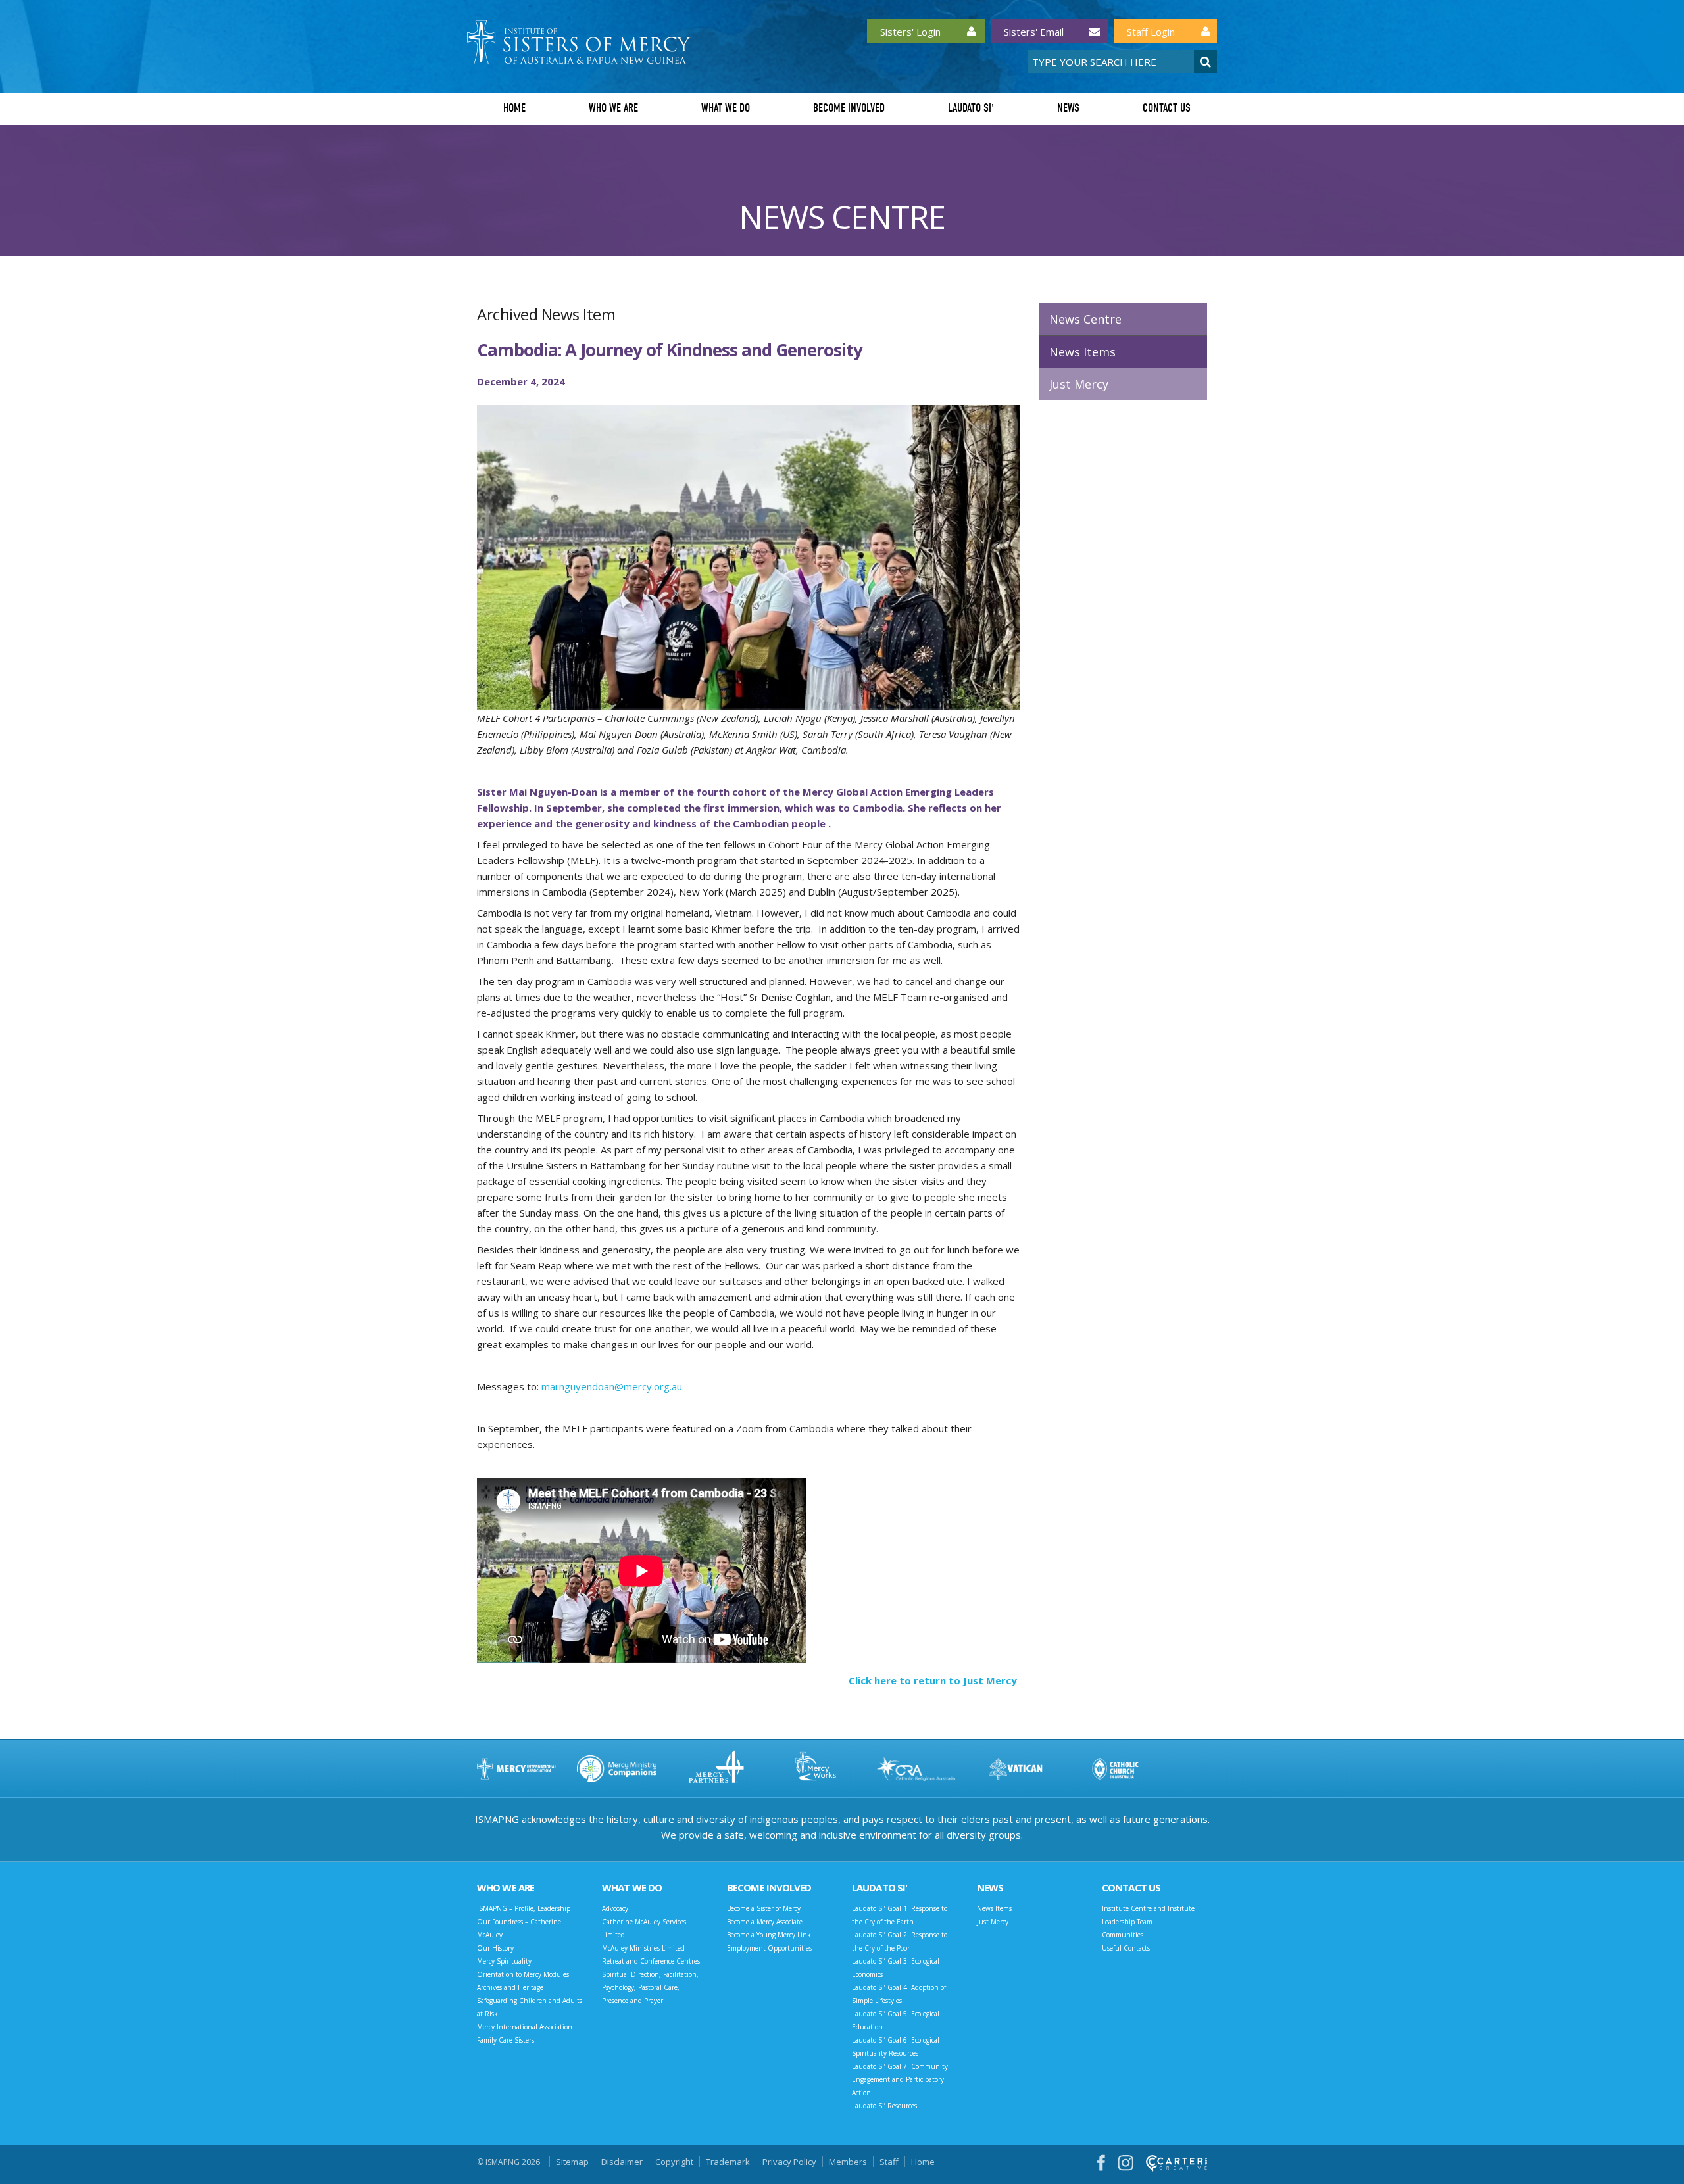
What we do (726, 108)
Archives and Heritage (510, 1987)
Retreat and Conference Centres (651, 1961)
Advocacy (615, 1908)
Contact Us (1167, 108)
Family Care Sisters (506, 2040)
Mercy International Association (525, 2027)
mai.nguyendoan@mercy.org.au (612, 1386)
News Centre (1085, 319)
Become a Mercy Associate (765, 1922)
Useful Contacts (1126, 1948)
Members (848, 2162)
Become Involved (849, 108)
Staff (889, 2162)
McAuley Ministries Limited (643, 1948)
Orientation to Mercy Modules (523, 1974)
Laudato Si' (971, 108)
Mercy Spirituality (504, 1961)
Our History (495, 1948)
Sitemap (572, 2162)
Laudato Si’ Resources (884, 2106)
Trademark (728, 2162)
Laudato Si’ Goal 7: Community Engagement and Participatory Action (900, 2079)
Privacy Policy (789, 2162)
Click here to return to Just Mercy (934, 1680)
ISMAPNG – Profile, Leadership (524, 1908)
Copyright (674, 2162)
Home (514, 108)
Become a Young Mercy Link (769, 1935)
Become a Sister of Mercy (764, 1908)
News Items (1082, 352)
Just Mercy (1079, 384)
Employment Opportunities (769, 1948)
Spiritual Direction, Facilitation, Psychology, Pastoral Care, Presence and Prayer (650, 1987)
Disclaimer (622, 2162)
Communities (1123, 1935)
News (1068, 108)
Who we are (613, 108)
